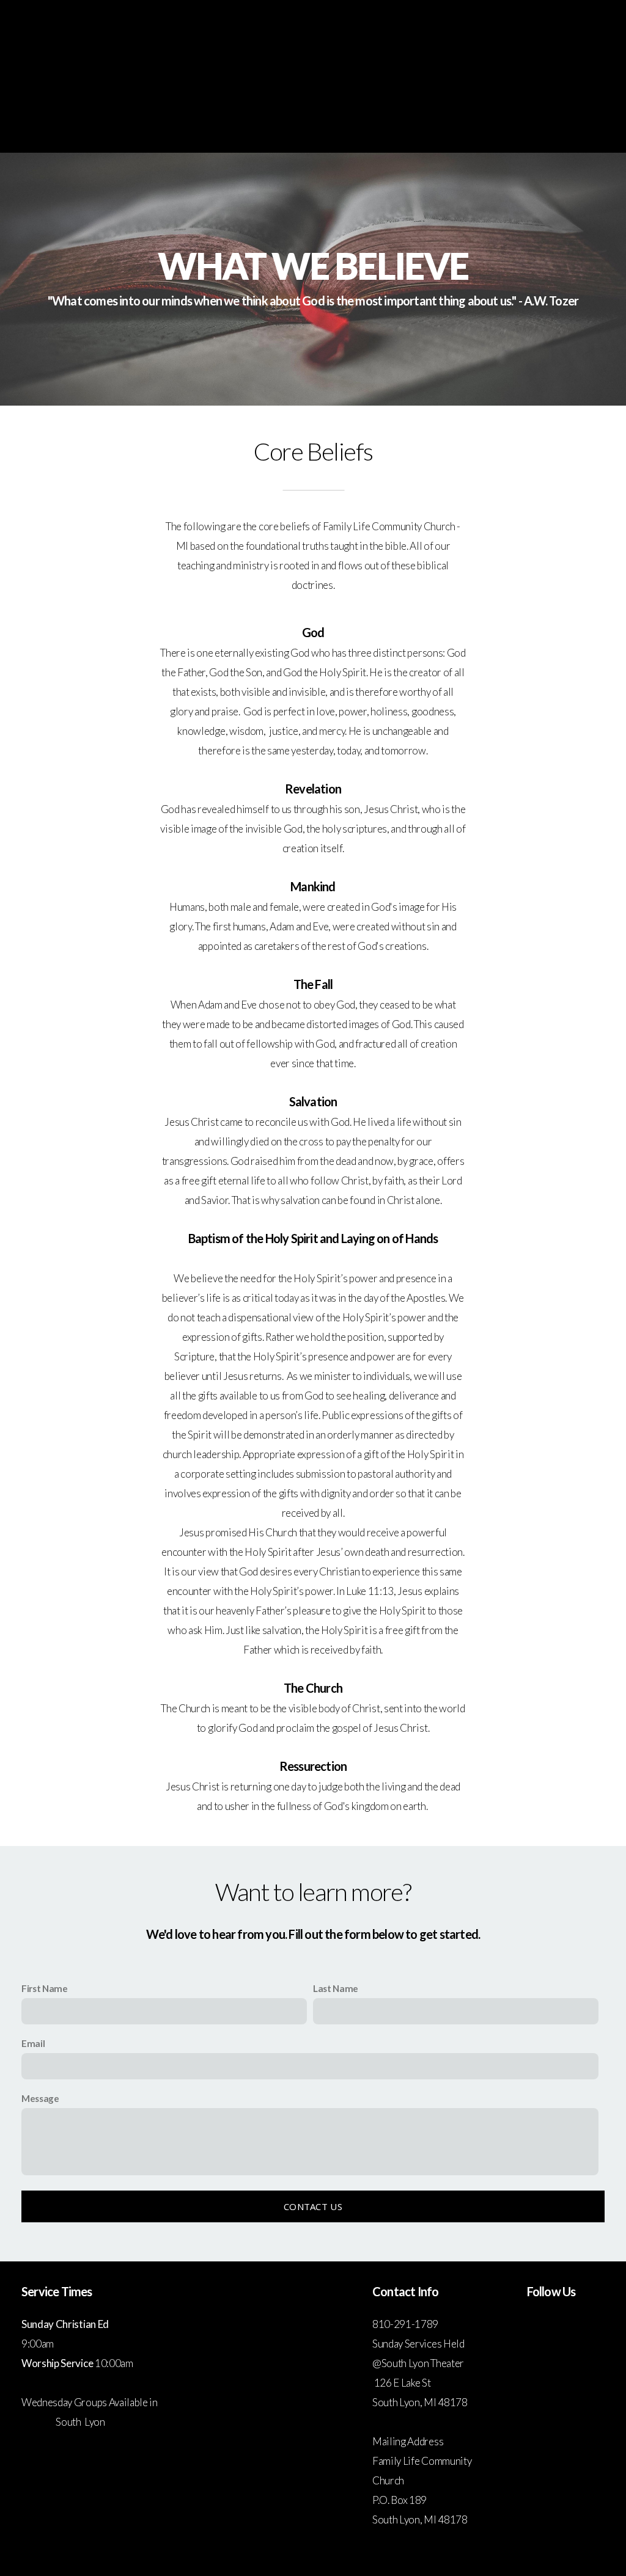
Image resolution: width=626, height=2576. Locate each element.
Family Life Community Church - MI (313, 75)
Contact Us (313, 2206)
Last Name (336, 1988)
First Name (45, 1988)
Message (40, 2098)
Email (33, 2043)
